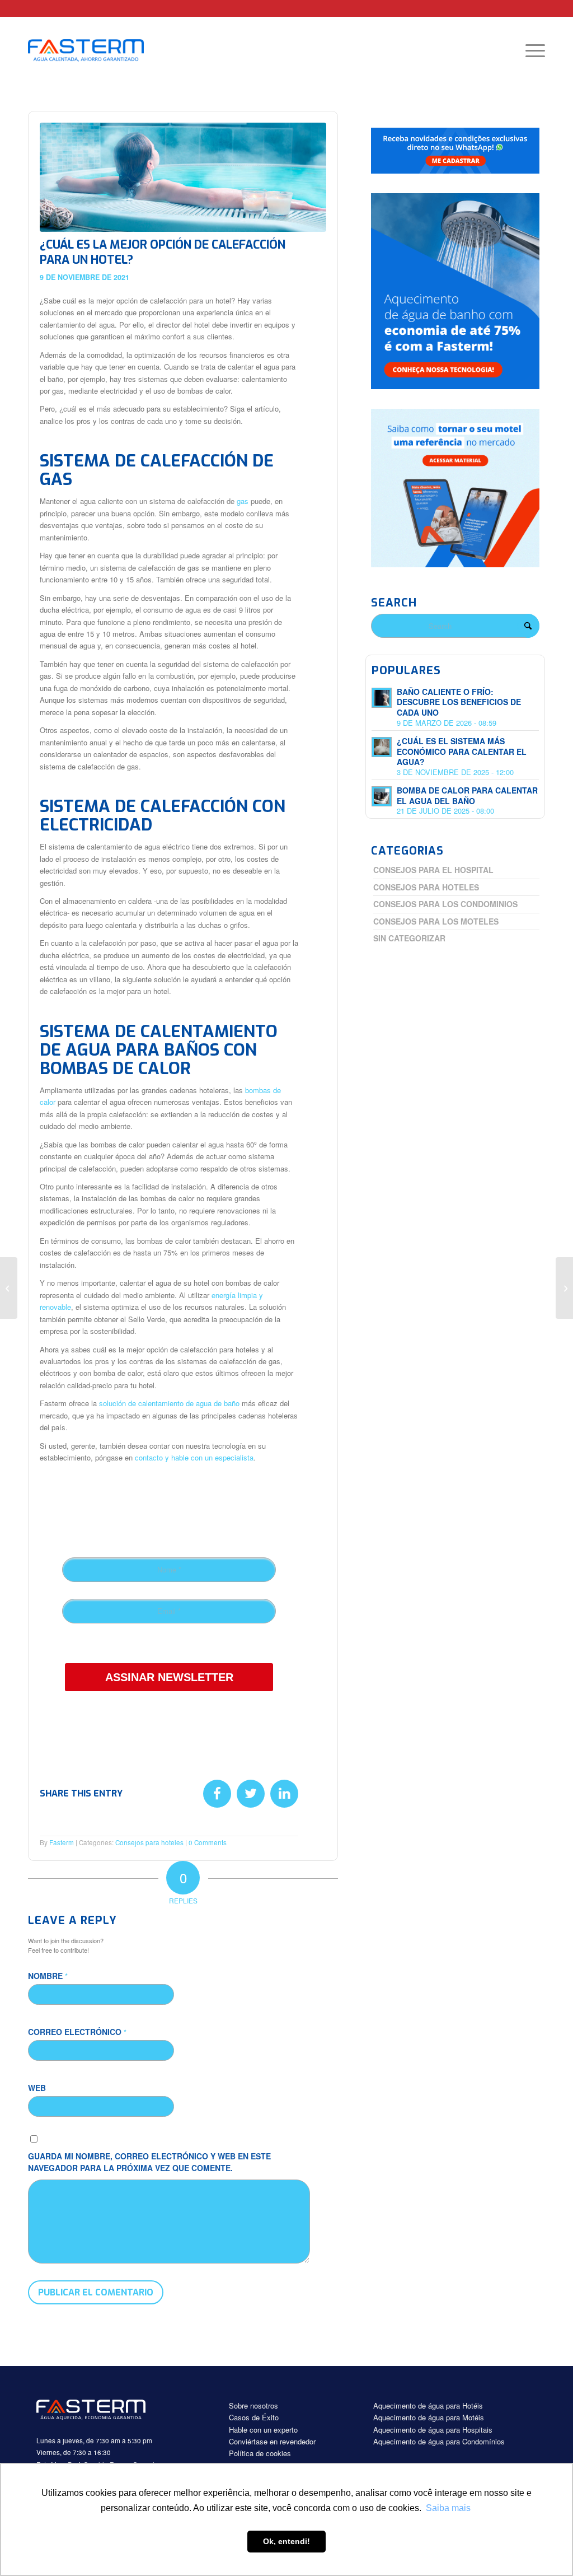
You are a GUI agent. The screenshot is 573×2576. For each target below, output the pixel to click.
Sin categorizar (409, 938)
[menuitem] (532, 50)
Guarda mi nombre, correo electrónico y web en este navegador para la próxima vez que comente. (149, 2162)
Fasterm (62, 1842)
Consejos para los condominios (445, 904)
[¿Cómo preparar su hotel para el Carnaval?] (564, 1288)
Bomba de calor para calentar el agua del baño (467, 795)
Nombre (48, 1976)
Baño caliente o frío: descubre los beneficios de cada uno (459, 702)
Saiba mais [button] (448, 2508)
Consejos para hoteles (149, 1842)
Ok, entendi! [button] (286, 2541)
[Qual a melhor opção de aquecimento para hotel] (183, 177)
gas (243, 501)
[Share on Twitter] (251, 1794)
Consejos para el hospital (433, 870)
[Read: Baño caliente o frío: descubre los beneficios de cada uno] (382, 698)
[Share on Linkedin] (284, 1794)
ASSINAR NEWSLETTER (169, 1677)
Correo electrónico (77, 2032)
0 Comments (208, 1842)
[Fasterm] (98, 50)
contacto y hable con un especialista (194, 1457)
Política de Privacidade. (163, 1646)
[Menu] (532, 50)
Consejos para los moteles (436, 921)
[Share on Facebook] (217, 1794)
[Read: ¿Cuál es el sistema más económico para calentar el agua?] (382, 747)
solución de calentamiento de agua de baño (169, 1403)
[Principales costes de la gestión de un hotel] (9, 1288)
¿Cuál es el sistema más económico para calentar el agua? (462, 752)
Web (37, 2088)
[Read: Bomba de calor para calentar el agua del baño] (382, 796)
